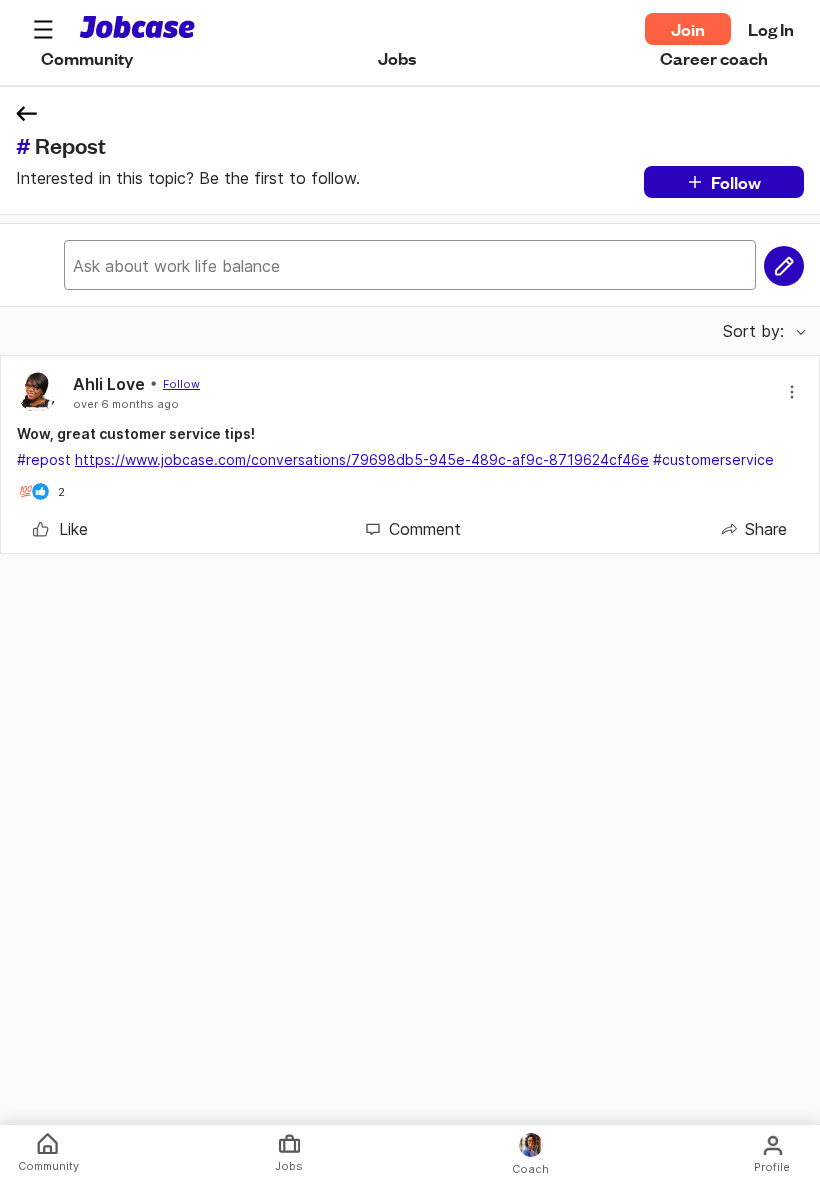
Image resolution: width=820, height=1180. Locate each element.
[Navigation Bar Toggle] (43, 29)
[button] (43, 29)
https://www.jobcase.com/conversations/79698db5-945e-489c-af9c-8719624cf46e (362, 459)
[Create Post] (784, 266)
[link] (60, 529)
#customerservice (713, 459)
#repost (44, 459)
